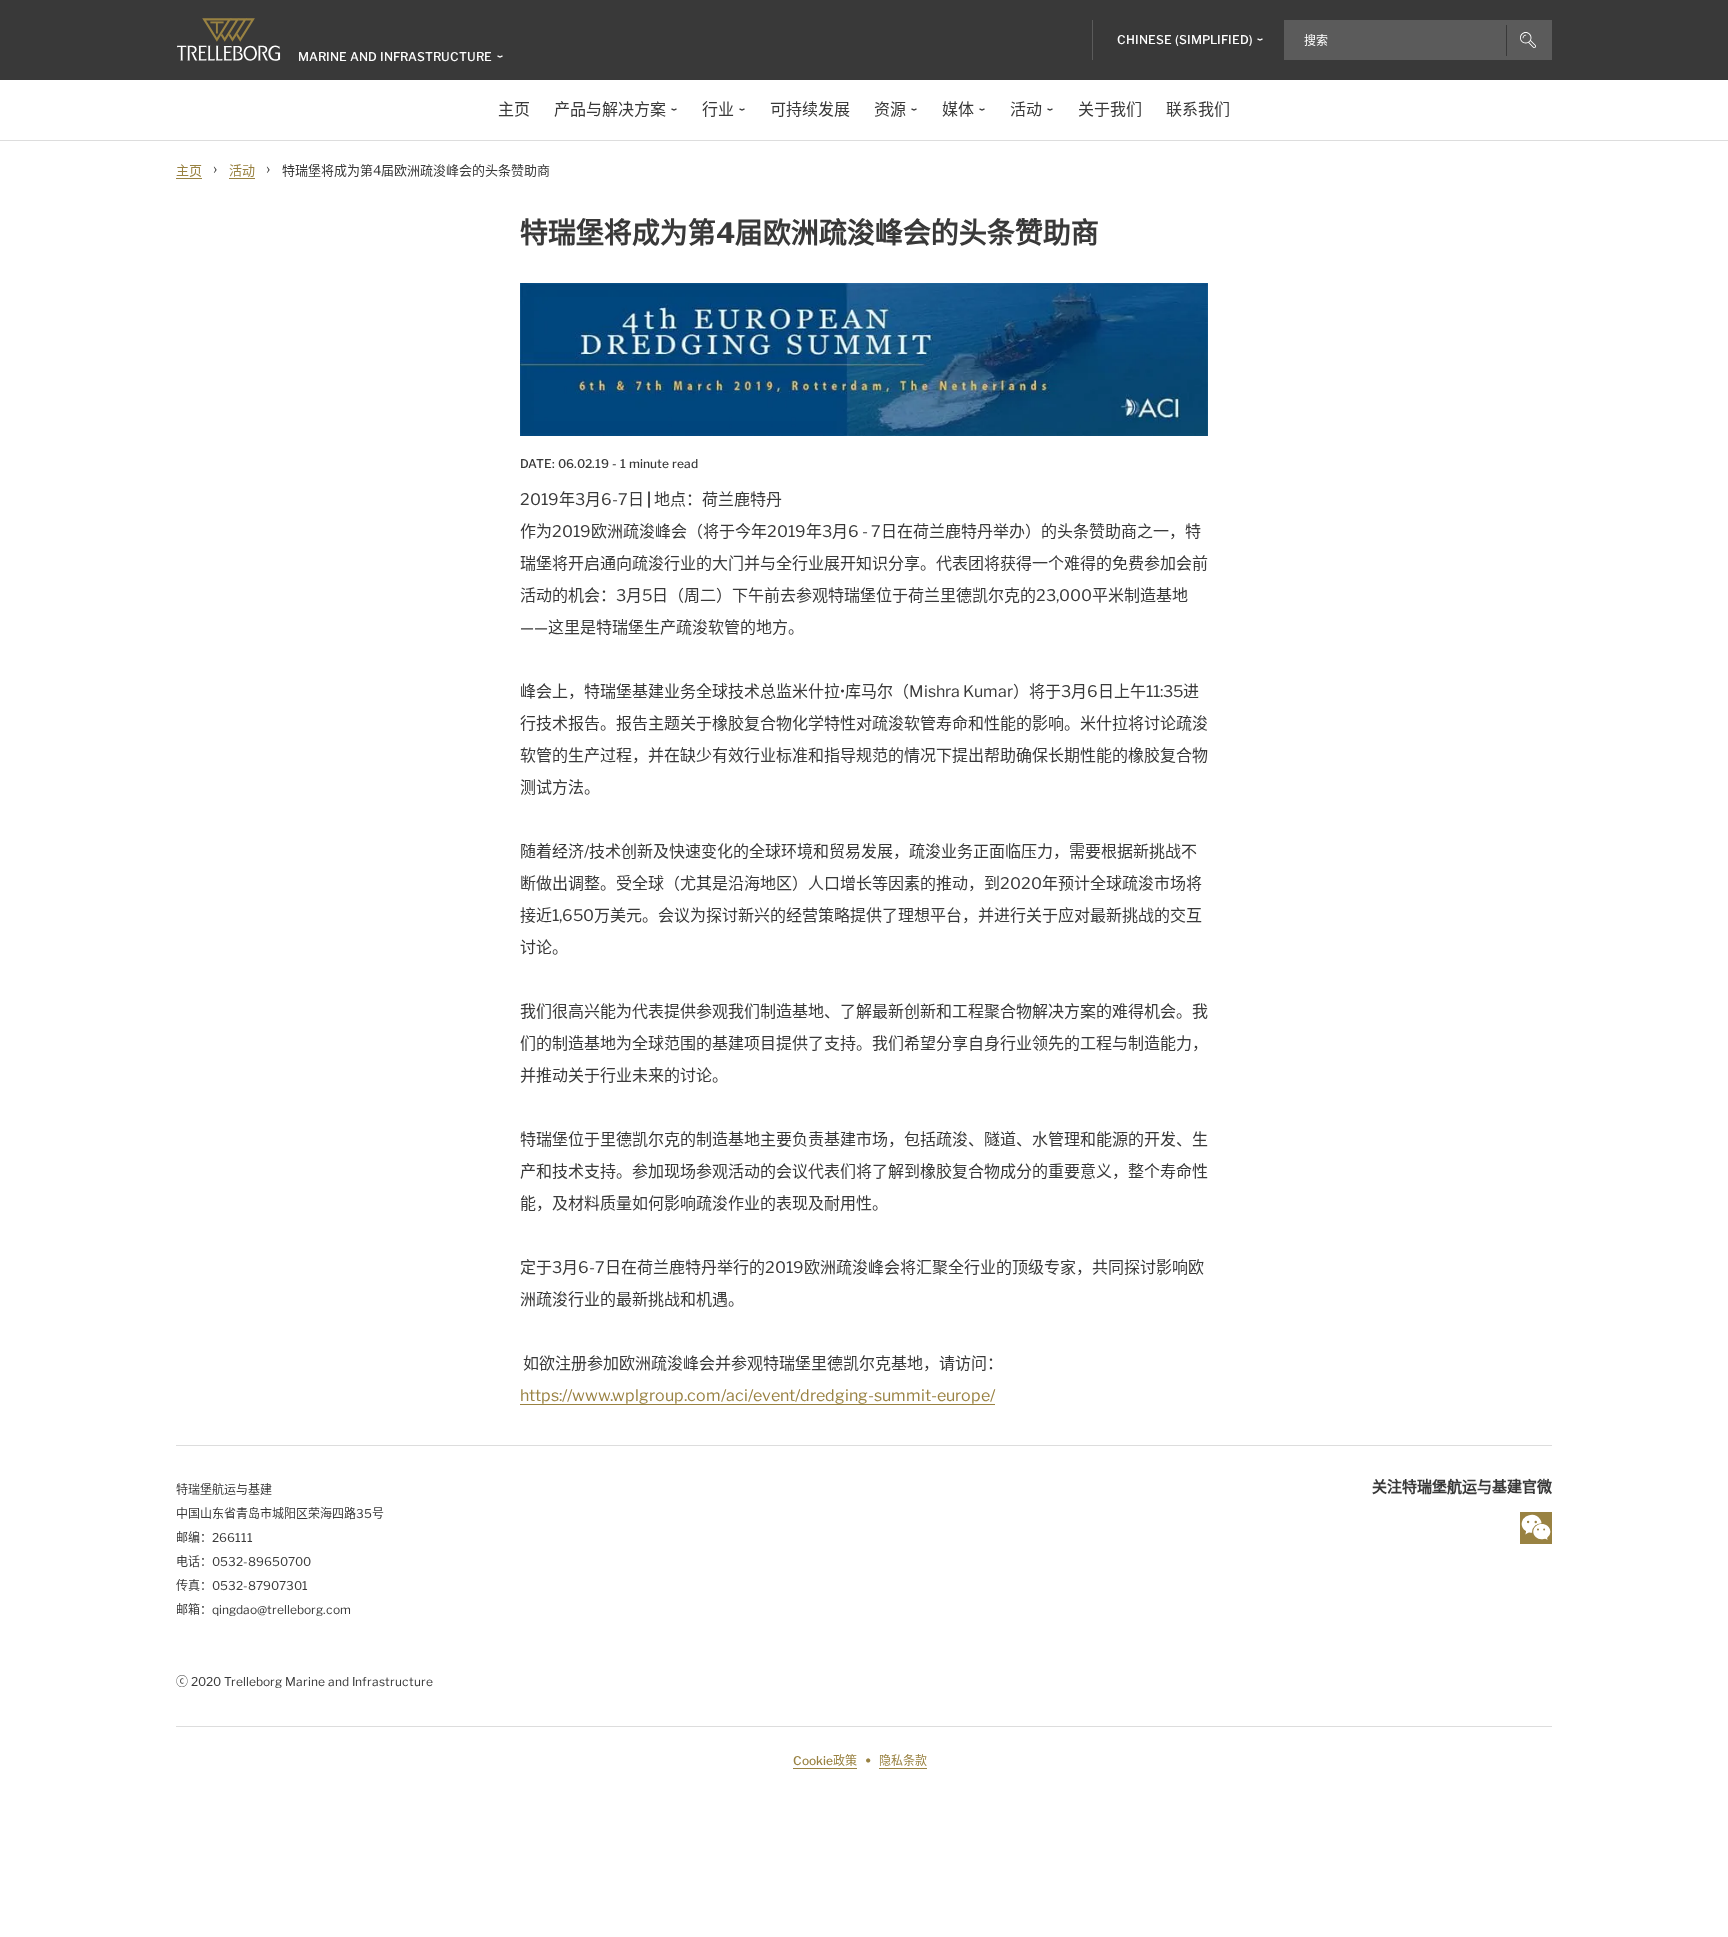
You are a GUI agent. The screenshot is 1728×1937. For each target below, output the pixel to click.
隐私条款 (903, 1760)
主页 (189, 170)
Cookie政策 (825, 1760)
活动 (242, 170)
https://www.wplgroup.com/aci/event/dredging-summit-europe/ (757, 1395)
